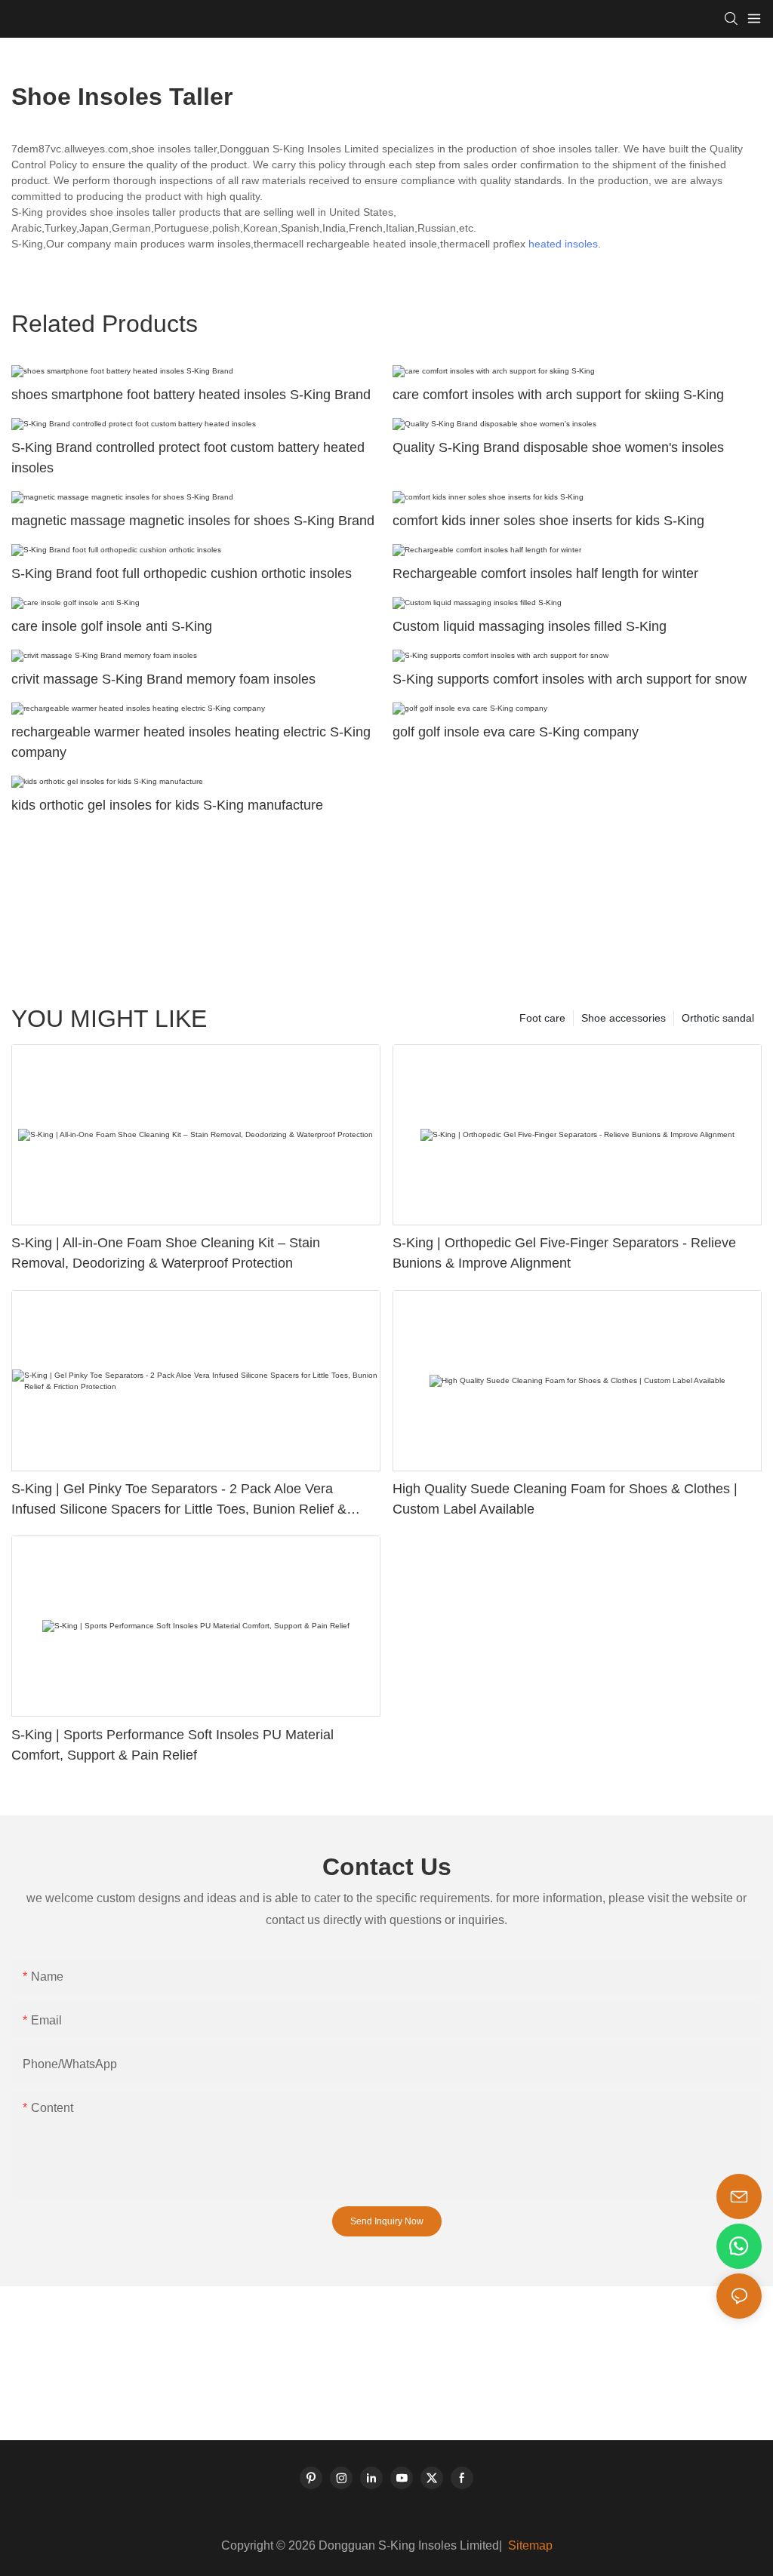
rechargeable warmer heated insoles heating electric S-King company (191, 742)
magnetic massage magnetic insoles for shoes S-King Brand (193, 521)
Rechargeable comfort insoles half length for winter (545, 573)
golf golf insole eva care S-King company (516, 732)
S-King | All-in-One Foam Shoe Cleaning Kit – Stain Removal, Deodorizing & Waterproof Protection (166, 1253)
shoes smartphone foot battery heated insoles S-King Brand (191, 395)
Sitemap (529, 2545)
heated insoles (563, 244)
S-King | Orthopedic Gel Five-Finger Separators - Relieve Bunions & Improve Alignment (564, 1253)
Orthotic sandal (718, 1018)
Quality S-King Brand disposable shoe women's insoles (558, 447)
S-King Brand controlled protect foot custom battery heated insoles (188, 458)
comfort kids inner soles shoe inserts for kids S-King (548, 521)
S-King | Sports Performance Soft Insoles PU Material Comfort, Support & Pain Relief (172, 1745)
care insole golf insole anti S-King (112, 626)
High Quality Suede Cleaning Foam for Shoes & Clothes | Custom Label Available (565, 1499)
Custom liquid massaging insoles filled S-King (530, 626)
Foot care (542, 1018)
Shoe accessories (624, 1018)
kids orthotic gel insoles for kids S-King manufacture (167, 805)
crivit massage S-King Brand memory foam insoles (163, 679)
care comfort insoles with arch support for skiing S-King (558, 395)
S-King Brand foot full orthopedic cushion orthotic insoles (182, 573)
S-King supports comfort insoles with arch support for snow (570, 679)
